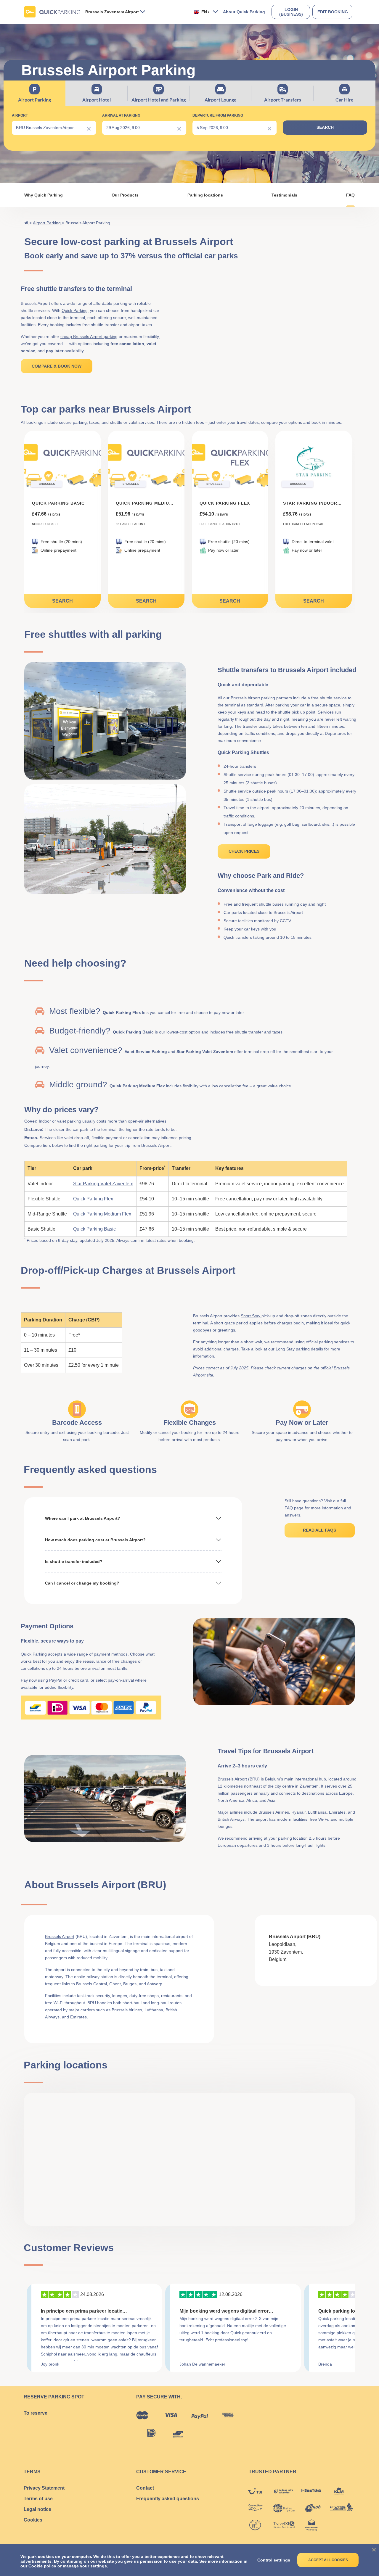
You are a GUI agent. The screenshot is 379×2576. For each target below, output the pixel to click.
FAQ (350, 195)
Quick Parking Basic (94, 1229)
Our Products (125, 195)
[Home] (27, 223)
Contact (145, 2488)
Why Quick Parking (44, 195)
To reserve (36, 2413)
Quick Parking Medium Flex (102, 1214)
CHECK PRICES (244, 851)
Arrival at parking (121, 115)
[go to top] (363, 2543)
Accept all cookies (328, 2560)
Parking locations (205, 195)
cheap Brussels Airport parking (89, 337)
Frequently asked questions (168, 2499)
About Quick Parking (244, 12)
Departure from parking (218, 115)
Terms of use (38, 2499)
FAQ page (294, 1508)
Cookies (33, 2520)
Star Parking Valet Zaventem (103, 1184)
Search (62, 601)
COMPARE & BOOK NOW (57, 366)
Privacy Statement (44, 2488)
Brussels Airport (60, 1936)
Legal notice (37, 2509)
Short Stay (251, 1316)
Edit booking (333, 12)
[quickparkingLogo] (52, 12)
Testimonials (284, 195)
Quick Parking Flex (93, 1199)
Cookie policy (42, 2566)
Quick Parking (75, 310)
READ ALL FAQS (319, 1530)
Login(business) (291, 12)
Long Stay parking (293, 1349)
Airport (20, 115)
